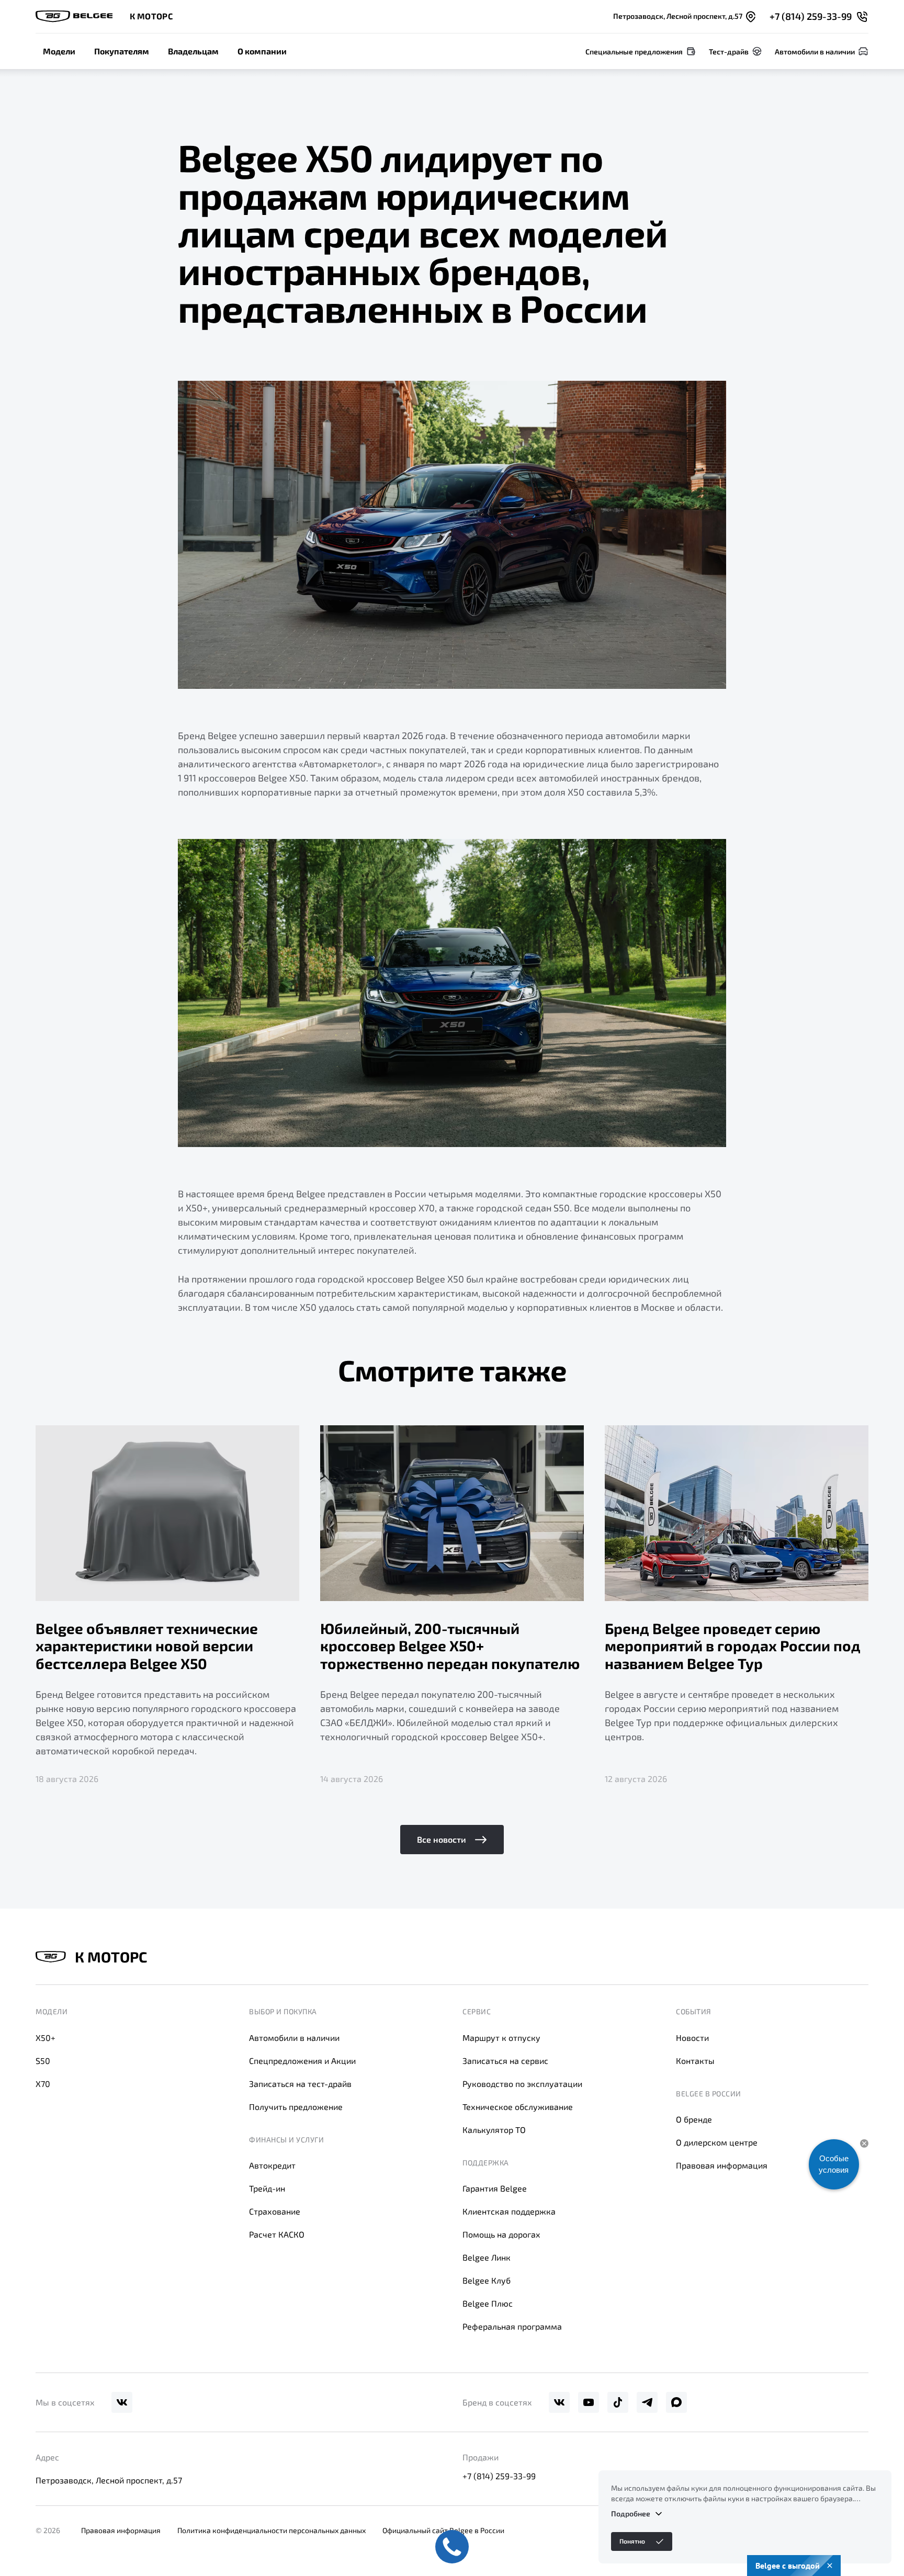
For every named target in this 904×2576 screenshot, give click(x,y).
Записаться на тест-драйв (300, 2084)
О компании (262, 51)
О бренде (694, 2119)
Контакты (695, 2061)
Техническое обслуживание (518, 2107)
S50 (43, 2061)
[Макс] (676, 2402)
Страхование (275, 2211)
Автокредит (272, 2165)
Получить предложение (296, 2107)
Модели (59, 51)
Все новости (442, 1839)
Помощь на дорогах (501, 2234)
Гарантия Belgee (495, 2188)
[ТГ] (647, 2402)
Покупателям (122, 51)
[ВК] (122, 2402)
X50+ (46, 2038)
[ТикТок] (618, 2402)
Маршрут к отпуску (501, 2038)
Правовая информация (722, 2165)
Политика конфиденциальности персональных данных (272, 2530)
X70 (43, 2084)
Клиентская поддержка (509, 2211)
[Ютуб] (589, 2402)
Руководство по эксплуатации (522, 2084)
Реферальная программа (512, 2326)
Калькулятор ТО (494, 2130)
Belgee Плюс (488, 2303)
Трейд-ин (267, 2188)
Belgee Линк (487, 2257)
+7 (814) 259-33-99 (499, 2476)
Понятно (632, 2541)
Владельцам (193, 51)
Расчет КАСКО (277, 2234)
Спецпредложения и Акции (302, 2061)
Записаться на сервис (505, 2061)
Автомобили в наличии (294, 2038)
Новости (692, 2038)
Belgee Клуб (487, 2280)
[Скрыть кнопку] (864, 2143)
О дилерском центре (717, 2142)
